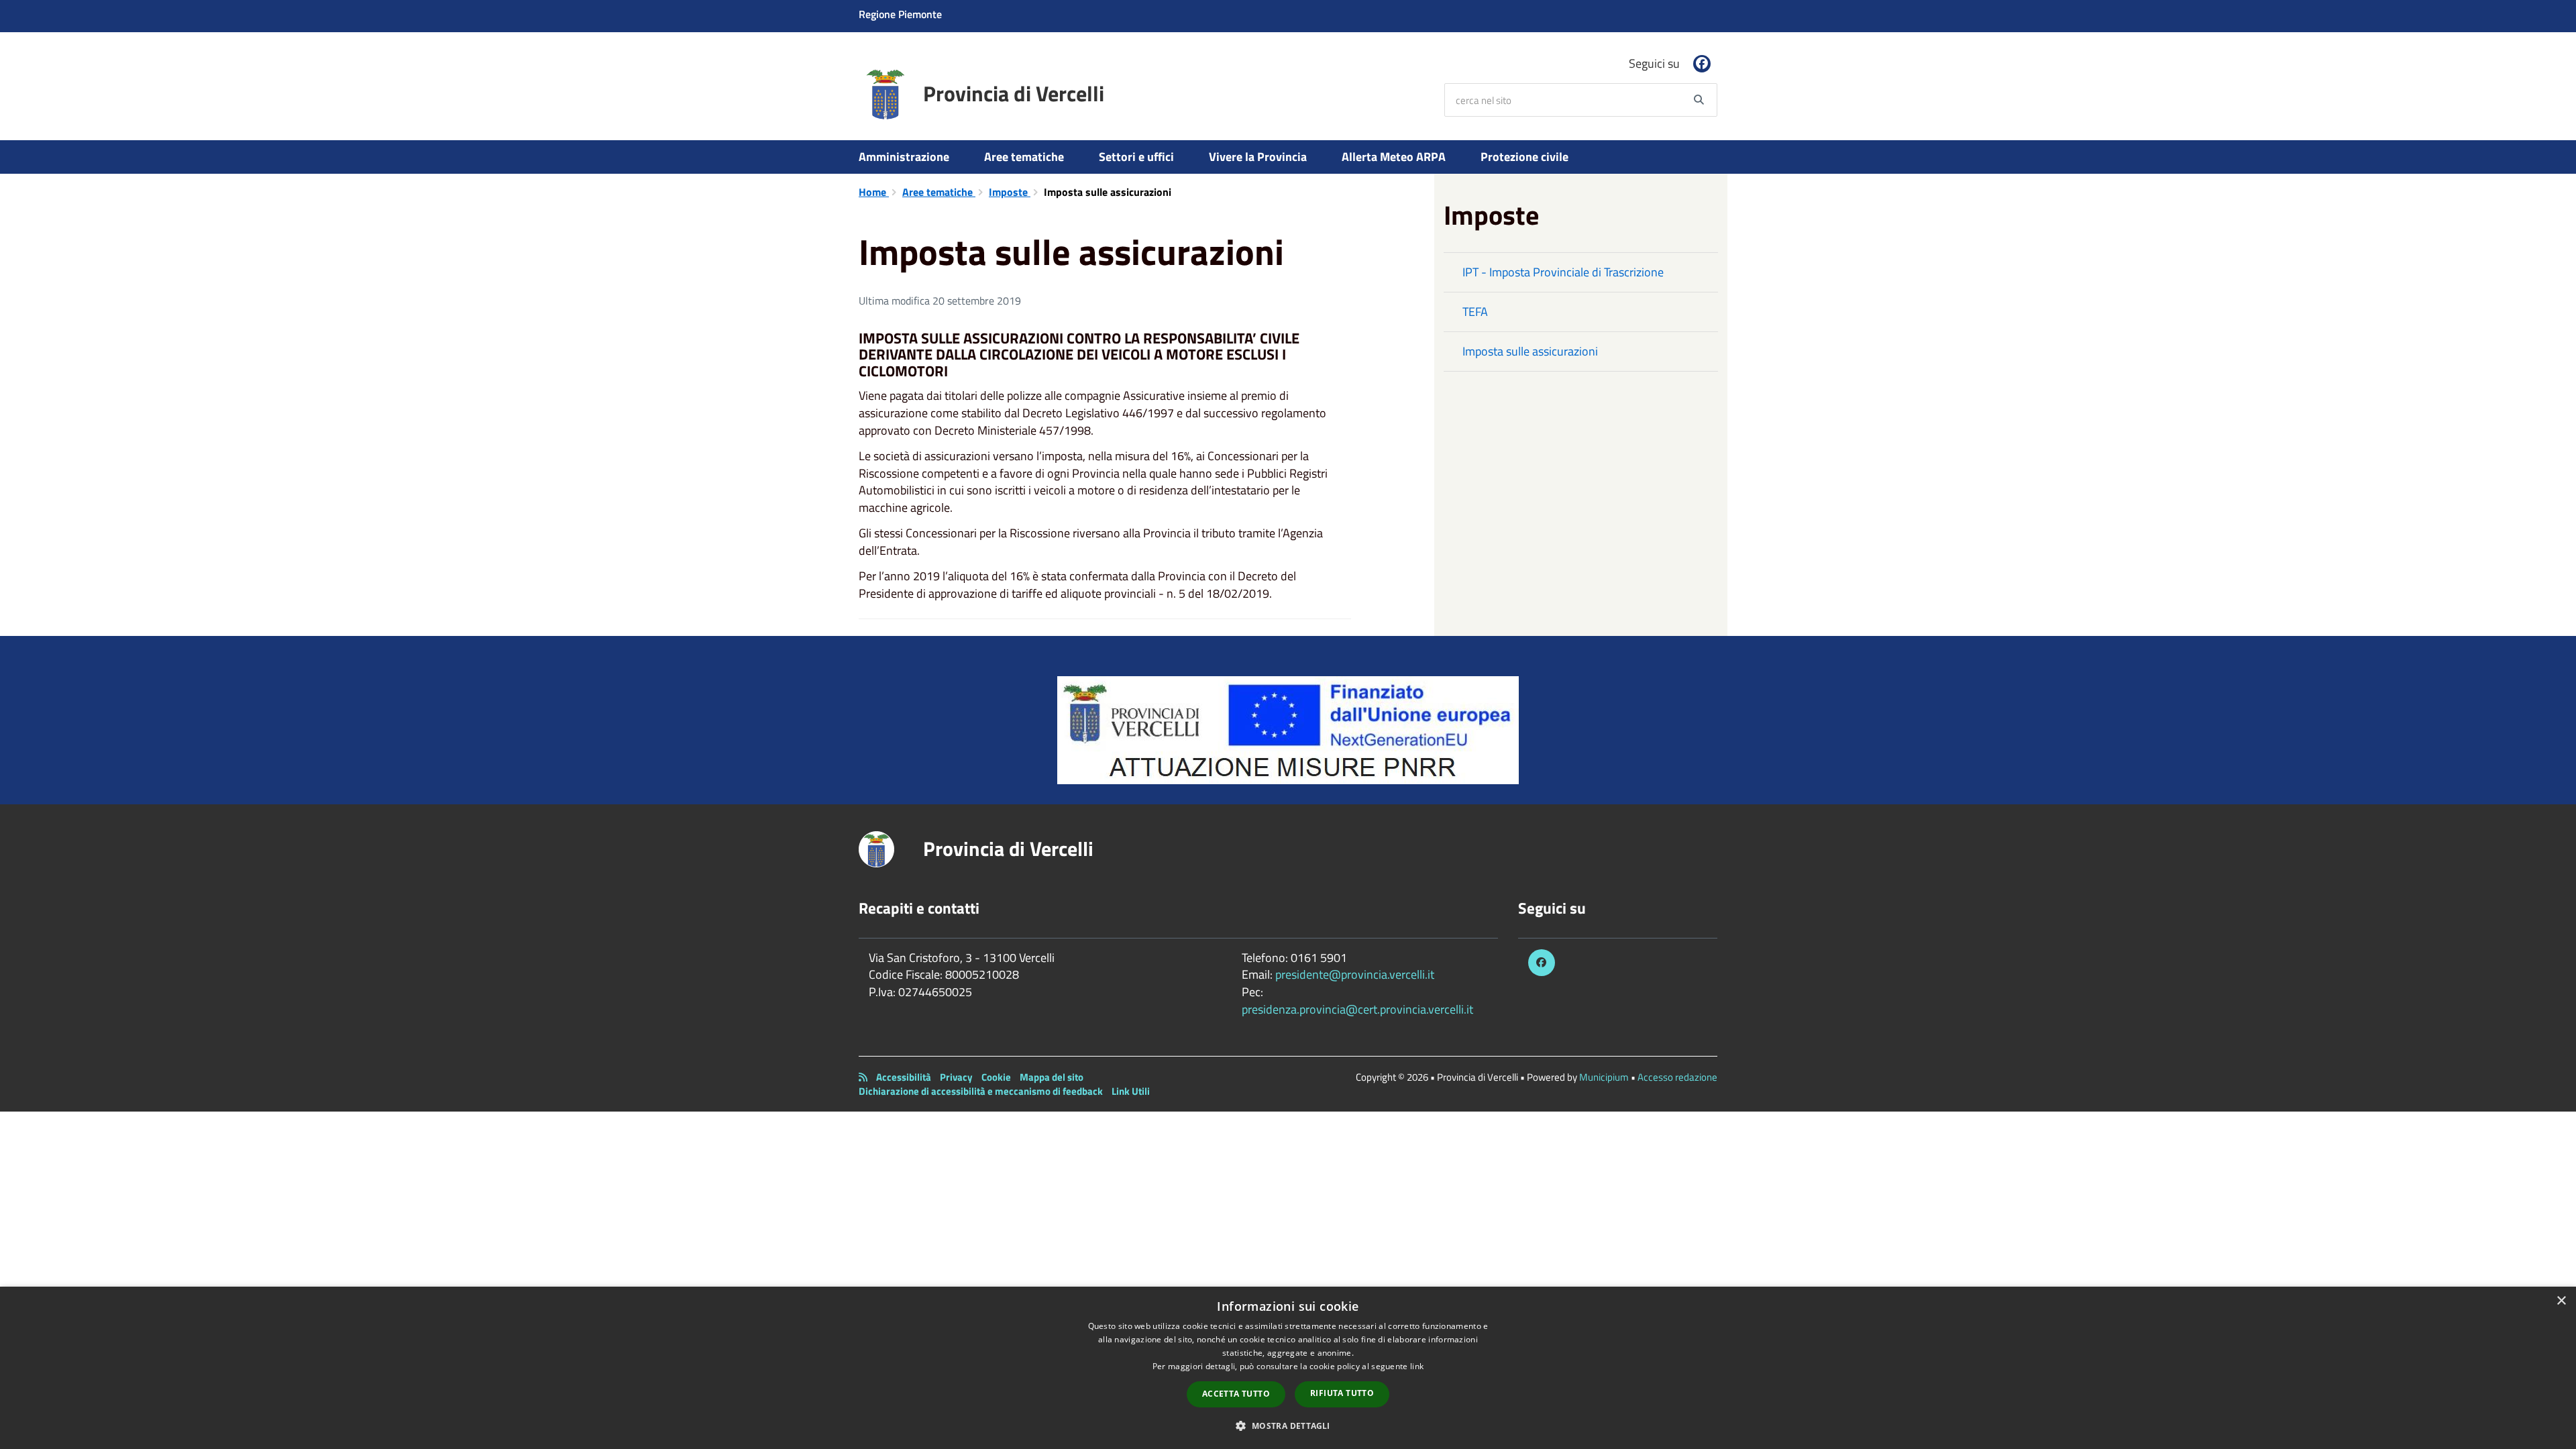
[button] (1288, 1425)
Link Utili (1131, 1091)
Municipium (1604, 1077)
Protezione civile (1524, 157)
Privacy (956, 1077)
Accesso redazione (1677, 1077)
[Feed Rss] (863, 1077)
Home (874, 192)
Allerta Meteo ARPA (1394, 157)
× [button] (2561, 1301)
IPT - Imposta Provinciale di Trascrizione (1563, 272)
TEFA (1475, 312)
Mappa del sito (1052, 1077)
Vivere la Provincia (1258, 157)
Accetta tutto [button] (1236, 1394)
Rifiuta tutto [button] (1342, 1393)
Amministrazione (904, 157)
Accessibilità (904, 1077)
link (1417, 1366)
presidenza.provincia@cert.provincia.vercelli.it (1357, 1009)
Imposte (1010, 192)
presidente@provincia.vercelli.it (1355, 974)
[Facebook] (1702, 64)
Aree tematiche (1024, 157)
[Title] (1288, 729)
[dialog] (1288, 1368)
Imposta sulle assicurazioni (1530, 351)
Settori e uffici (1136, 157)
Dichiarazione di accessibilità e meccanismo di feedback (981, 1091)
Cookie (996, 1077)
